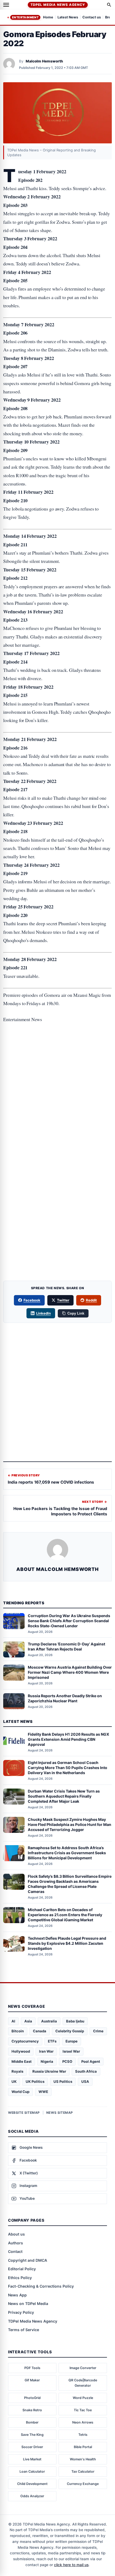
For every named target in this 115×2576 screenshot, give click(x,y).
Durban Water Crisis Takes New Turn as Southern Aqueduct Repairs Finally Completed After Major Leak (64, 1796)
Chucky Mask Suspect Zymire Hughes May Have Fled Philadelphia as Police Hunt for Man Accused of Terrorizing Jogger (70, 1824)
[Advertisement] (57, 1051)
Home (48, 17)
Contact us (92, 17)
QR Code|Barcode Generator (83, 2383)
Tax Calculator (83, 2471)
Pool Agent (91, 2061)
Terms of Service (24, 2330)
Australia (49, 2021)
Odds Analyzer (32, 2496)
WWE (43, 2092)
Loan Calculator (32, 2471)
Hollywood (21, 2051)
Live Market (32, 2459)
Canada (40, 2031)
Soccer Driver (32, 2447)
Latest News (68, 17)
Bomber (32, 2422)
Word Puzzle (83, 2398)
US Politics (63, 2081)
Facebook (32, 1300)
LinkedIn (43, 1313)
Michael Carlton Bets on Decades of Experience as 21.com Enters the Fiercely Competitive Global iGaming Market (65, 1915)
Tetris (83, 2435)
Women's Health (83, 2459)
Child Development (32, 2484)
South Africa (86, 2071)
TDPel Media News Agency (58, 5)
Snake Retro (32, 2410)
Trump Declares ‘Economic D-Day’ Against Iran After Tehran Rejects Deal (66, 1646)
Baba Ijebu (75, 2021)
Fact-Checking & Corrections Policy (41, 2286)
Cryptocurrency (25, 2041)
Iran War (46, 2051)
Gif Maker (32, 2380)
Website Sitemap (24, 2113)
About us (16, 2234)
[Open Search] (109, 5)
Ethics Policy (20, 2278)
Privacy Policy (21, 2312)
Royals (17, 2071)
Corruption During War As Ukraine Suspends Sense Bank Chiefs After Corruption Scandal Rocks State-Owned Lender (69, 1621)
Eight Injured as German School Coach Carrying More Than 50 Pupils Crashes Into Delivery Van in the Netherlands (68, 1768)
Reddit (91, 1300)
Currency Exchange (83, 2484)
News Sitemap (60, 2113)
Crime (98, 2031)
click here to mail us (71, 2565)
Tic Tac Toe (83, 2410)
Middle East (22, 2061)
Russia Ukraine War (49, 2071)
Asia (28, 2021)
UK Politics (35, 2081)
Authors (16, 2243)
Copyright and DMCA (28, 2260)
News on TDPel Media (28, 2303)
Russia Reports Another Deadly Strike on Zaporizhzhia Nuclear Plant (65, 1698)
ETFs (52, 2041)
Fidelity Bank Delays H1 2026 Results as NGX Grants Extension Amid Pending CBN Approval (68, 1739)
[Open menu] (6, 5)
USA (85, 2081)
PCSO (67, 2061)
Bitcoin (18, 2031)
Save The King (32, 2435)
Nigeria (47, 2061)
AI (13, 2021)
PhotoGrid (32, 2398)
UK (14, 2081)
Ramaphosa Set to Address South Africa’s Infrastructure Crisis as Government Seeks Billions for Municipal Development (67, 1853)
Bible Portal (83, 2447)
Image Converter (83, 2368)
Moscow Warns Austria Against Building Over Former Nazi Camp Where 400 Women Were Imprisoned (70, 1672)
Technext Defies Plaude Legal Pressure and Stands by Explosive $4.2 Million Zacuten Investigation (67, 1943)
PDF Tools (32, 2368)
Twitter (63, 1300)
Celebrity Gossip (70, 2031)
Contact (15, 2251)
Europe (72, 2041)
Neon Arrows (83, 2422)
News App (17, 2295)
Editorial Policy (22, 2269)
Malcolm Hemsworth (44, 61)
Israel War (71, 2051)
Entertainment (25, 17)
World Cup (20, 2092)
